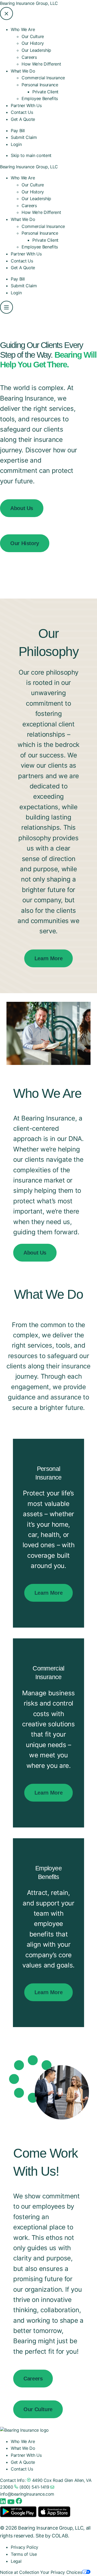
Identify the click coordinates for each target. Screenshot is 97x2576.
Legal (16, 2561)
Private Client (45, 92)
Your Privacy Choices (61, 2572)
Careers (29, 57)
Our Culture (33, 36)
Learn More (48, 958)
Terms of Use (24, 2554)
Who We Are (23, 178)
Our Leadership (36, 50)
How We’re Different (41, 64)
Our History (33, 43)
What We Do (23, 219)
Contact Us (22, 112)
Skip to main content (31, 155)
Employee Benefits (40, 98)
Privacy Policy (25, 2547)
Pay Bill (18, 131)
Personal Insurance (40, 233)
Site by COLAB (52, 2536)
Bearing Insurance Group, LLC (29, 3)
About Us (22, 508)
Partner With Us (26, 105)
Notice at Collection (20, 2572)
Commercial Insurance (43, 78)
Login (16, 144)
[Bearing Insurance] (24, 2430)
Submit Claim (24, 137)
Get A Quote (23, 119)
